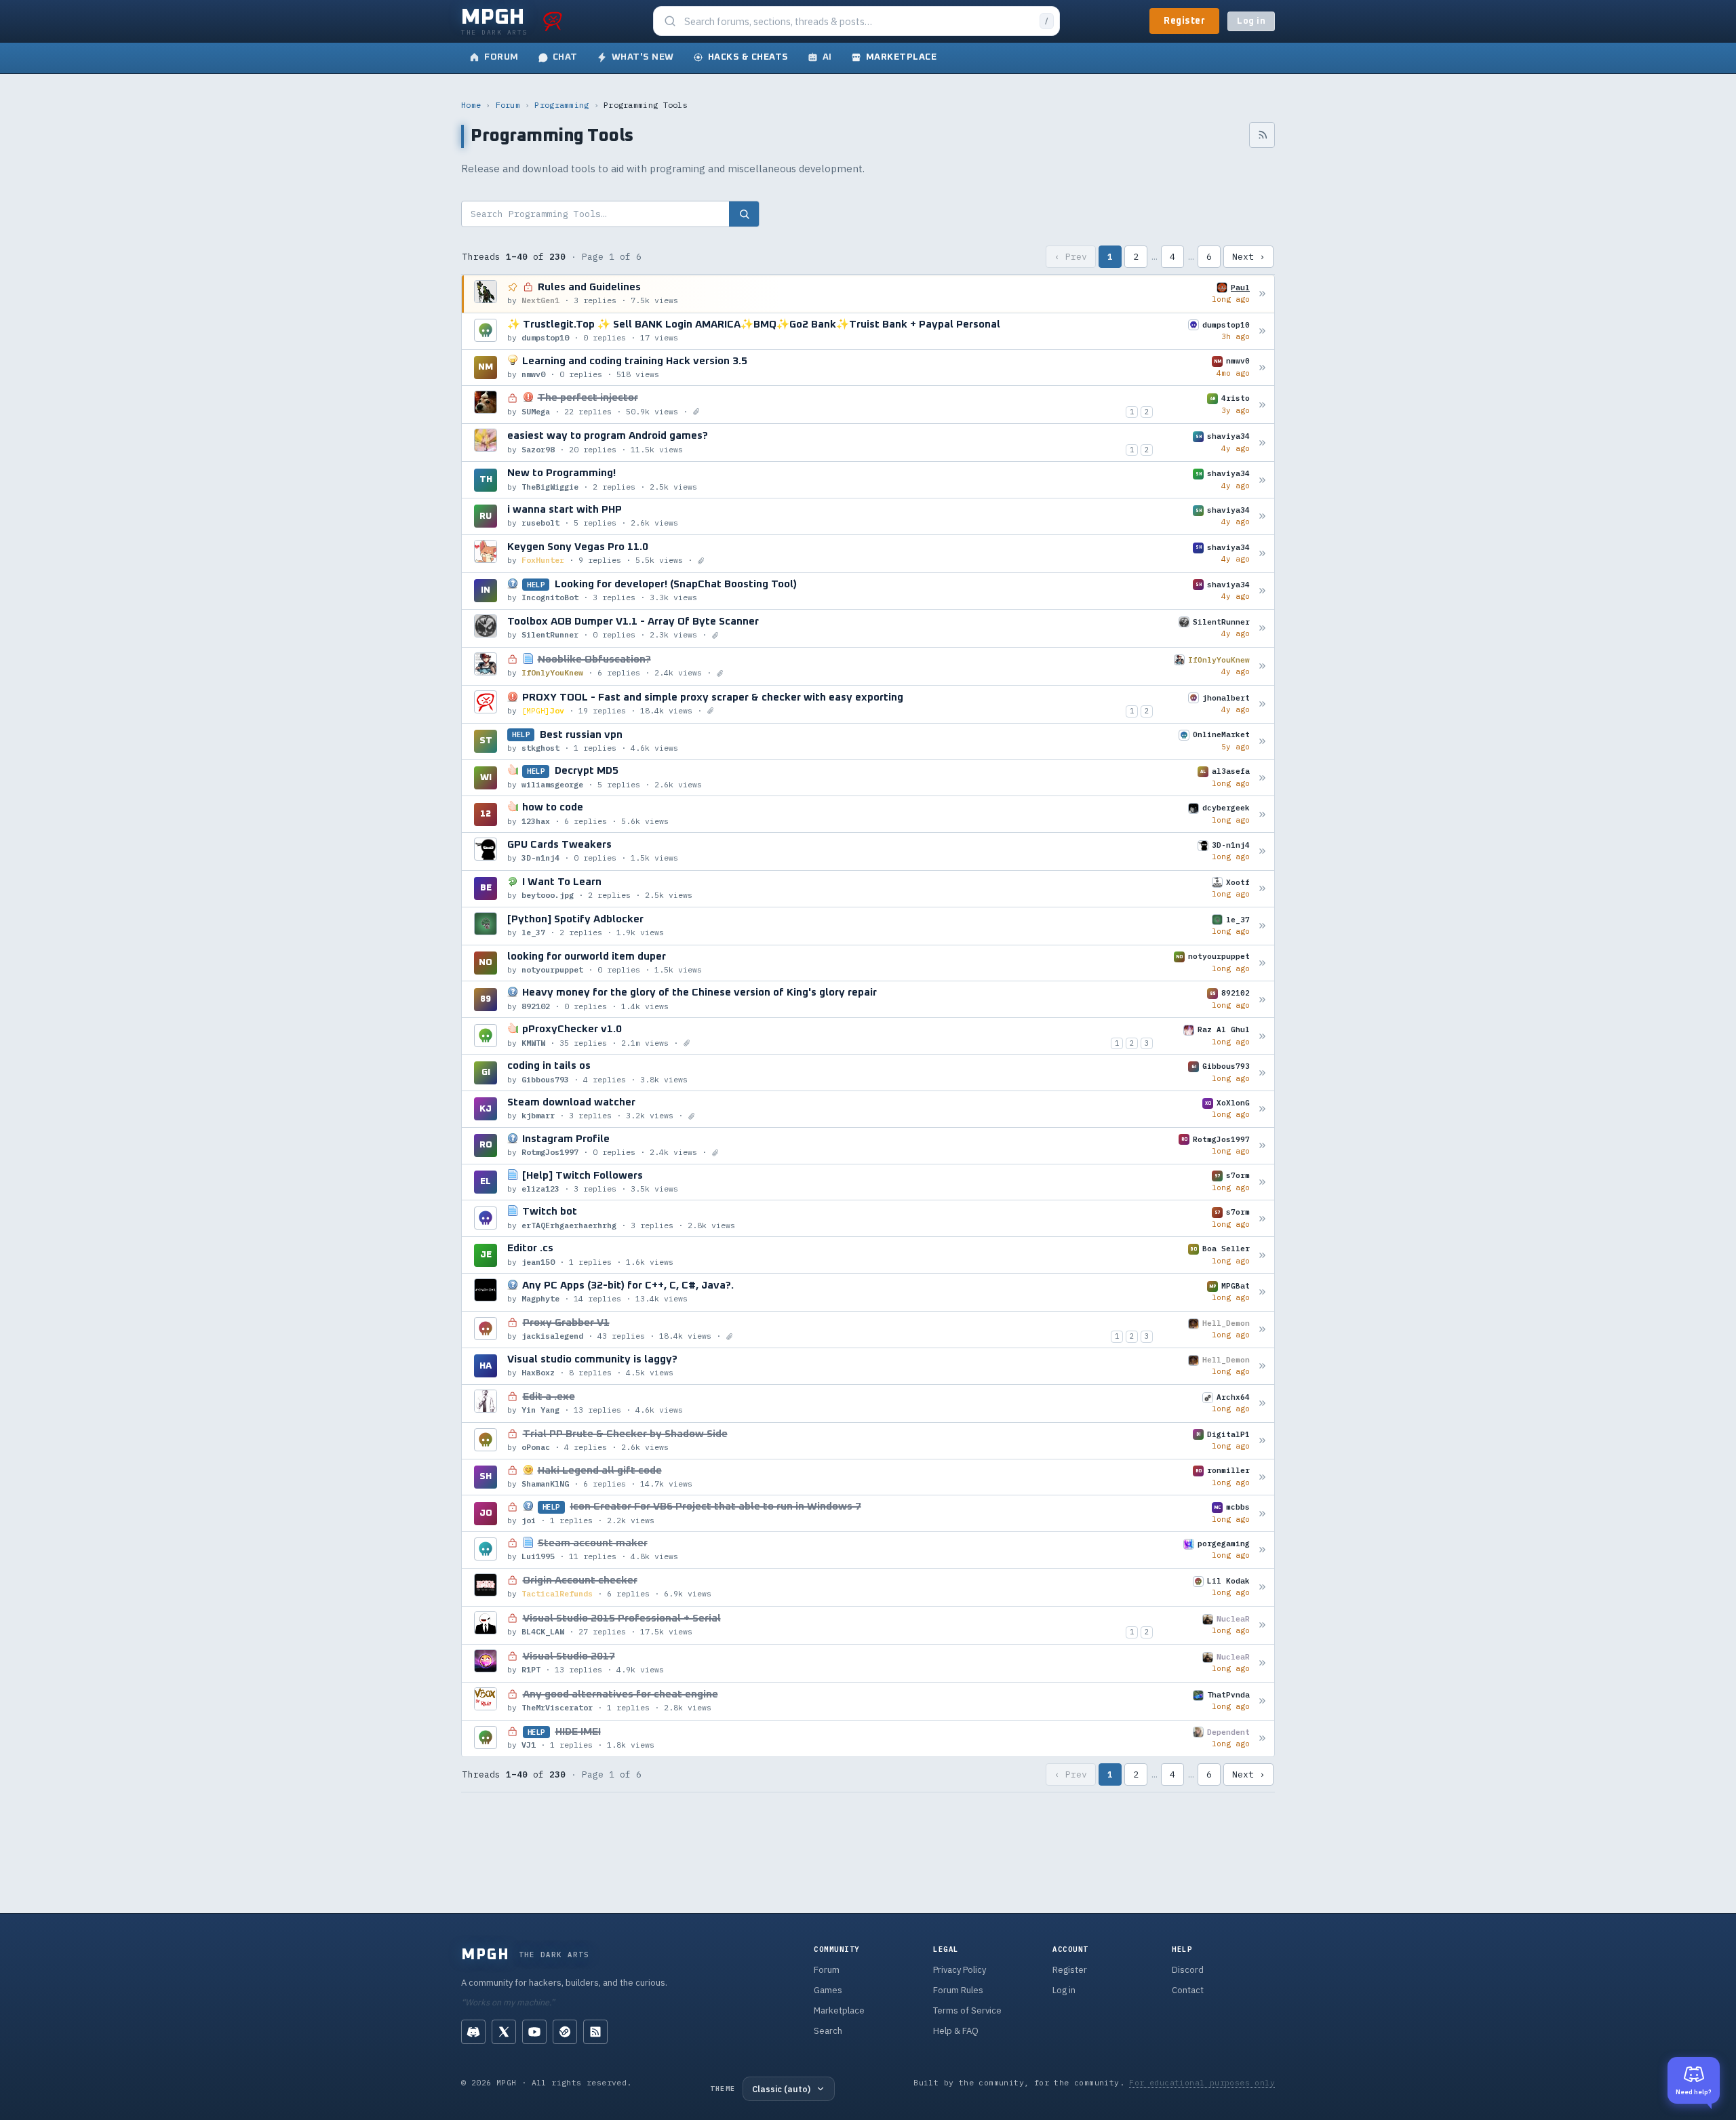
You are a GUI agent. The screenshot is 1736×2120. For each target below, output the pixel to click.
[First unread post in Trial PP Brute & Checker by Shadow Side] (1262, 1441)
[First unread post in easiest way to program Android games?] (1262, 443)
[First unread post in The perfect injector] (1262, 405)
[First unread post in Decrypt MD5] (1262, 778)
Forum (508, 105)
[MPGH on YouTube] (534, 2032)
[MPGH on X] (504, 2032)
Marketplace (839, 2010)
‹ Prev (1071, 257)
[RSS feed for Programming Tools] (1262, 135)
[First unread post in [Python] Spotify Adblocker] (1262, 926)
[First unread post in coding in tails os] (1262, 1073)
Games (828, 1990)
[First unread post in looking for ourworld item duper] (1262, 963)
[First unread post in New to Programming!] (1262, 480)
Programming (561, 105)
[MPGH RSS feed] (595, 2032)
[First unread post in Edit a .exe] (1262, 1403)
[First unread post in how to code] (1262, 814)
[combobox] (858, 21)
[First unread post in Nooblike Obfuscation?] (1262, 666)
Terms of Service (967, 2010)
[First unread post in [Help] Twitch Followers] (1262, 1182)
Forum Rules (958, 1990)
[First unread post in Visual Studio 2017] (1262, 1663)
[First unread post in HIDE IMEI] (1262, 1739)
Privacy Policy (960, 1970)
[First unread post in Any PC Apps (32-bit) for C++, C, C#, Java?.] (1262, 1292)
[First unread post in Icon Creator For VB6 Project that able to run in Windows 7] (1262, 1513)
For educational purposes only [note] (1202, 2082)
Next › (1248, 257)
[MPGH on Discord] (473, 2032)
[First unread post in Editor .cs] (1262, 1255)
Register (1184, 21)
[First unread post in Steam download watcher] (1262, 1109)
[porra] (553, 21)
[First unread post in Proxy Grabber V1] (1262, 1330)
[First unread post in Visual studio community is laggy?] (1262, 1366)
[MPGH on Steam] (565, 2032)
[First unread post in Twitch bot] (1262, 1218)
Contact (1188, 1990)
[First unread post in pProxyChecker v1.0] (1262, 1036)
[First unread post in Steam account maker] (1262, 1550)
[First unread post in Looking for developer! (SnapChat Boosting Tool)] (1262, 591)
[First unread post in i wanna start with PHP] (1262, 516)
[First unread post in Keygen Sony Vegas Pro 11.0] (1262, 554)
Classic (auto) (781, 2089)
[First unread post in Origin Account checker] (1262, 1587)
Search (828, 2031)
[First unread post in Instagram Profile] (1262, 1146)
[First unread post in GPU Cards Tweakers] (1262, 851)
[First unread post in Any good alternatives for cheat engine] (1262, 1701)
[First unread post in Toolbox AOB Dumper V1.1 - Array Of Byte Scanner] (1262, 628)
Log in (1251, 21)
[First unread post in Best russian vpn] (1262, 741)
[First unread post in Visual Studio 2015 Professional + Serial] (1262, 1625)
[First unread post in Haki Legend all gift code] (1262, 1477)
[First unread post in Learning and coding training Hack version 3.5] (1262, 367)
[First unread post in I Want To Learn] (1262, 889)
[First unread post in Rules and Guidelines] (1262, 294)
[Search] (744, 214)
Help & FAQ (956, 2031)
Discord (1188, 1970)
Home (471, 105)
